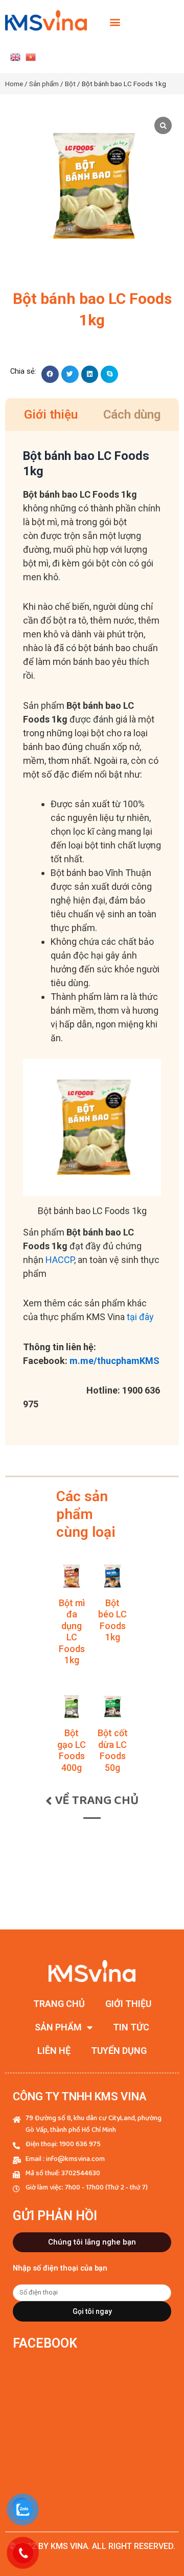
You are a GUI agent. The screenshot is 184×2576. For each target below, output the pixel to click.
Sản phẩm (44, 84)
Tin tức (131, 2027)
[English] (15, 57)
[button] (115, 22)
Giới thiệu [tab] (51, 415)
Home (14, 84)
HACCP (60, 1260)
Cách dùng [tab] (132, 415)
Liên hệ (54, 2051)
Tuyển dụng (119, 2051)
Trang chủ (59, 2004)
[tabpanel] (92, 938)
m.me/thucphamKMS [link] (114, 1361)
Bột (70, 84)
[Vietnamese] (31, 57)
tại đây (140, 1317)
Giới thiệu (128, 2004)
